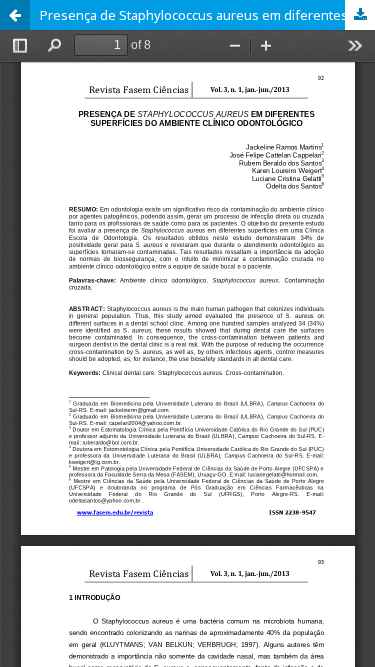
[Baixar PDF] (360, 15)
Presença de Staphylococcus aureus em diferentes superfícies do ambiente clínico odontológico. (207, 15)
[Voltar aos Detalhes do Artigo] (15, 15)
